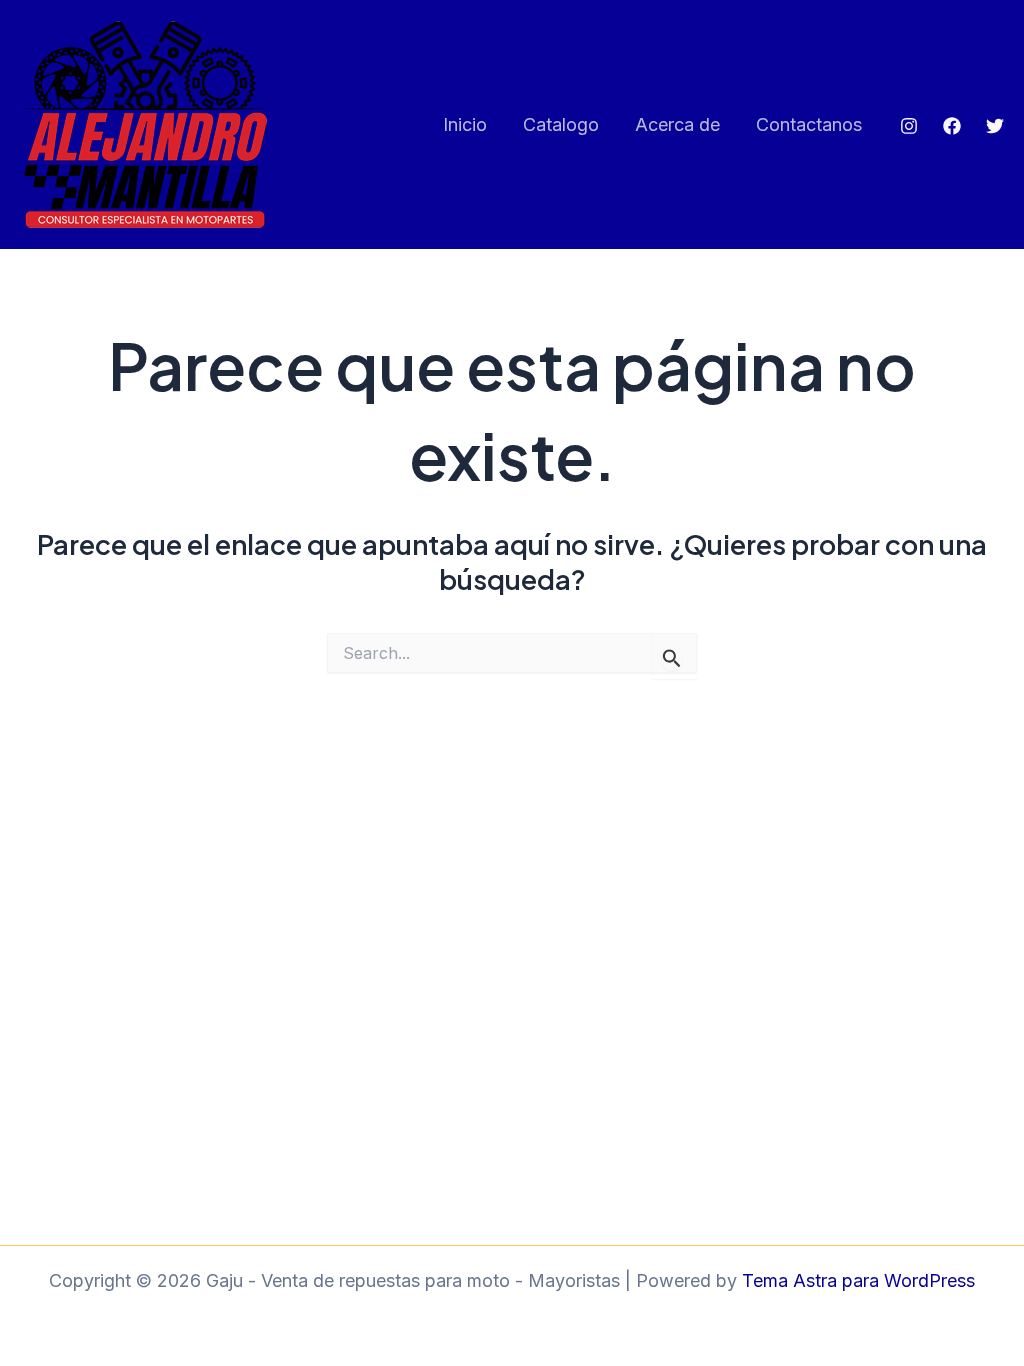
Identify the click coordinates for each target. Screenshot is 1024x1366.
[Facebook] (952, 126)
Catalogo (561, 124)
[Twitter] (995, 126)
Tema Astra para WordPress (858, 1280)
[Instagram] (909, 126)
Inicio (465, 124)
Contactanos (809, 124)
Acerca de (677, 124)
